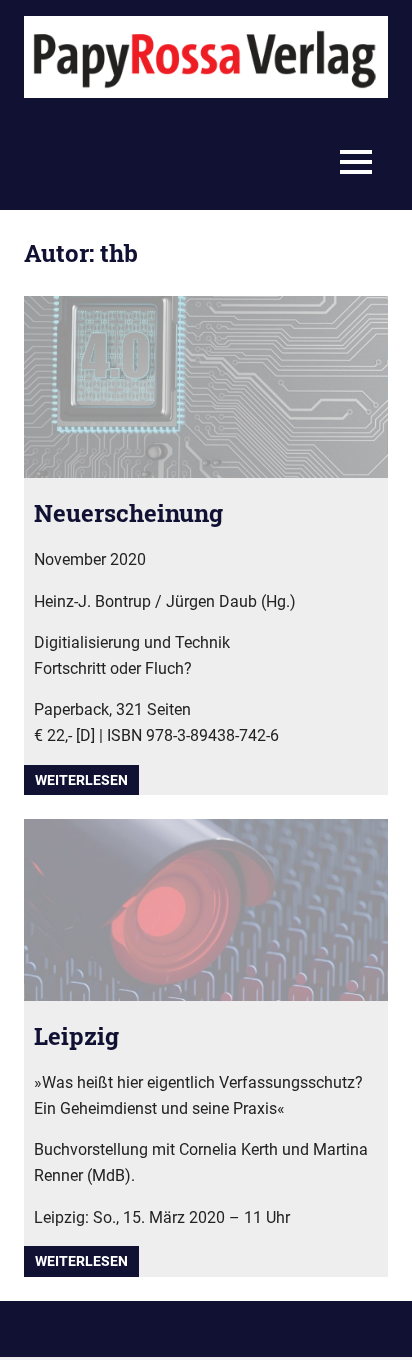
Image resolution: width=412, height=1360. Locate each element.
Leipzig (76, 1036)
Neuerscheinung (128, 513)
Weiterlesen (81, 780)
